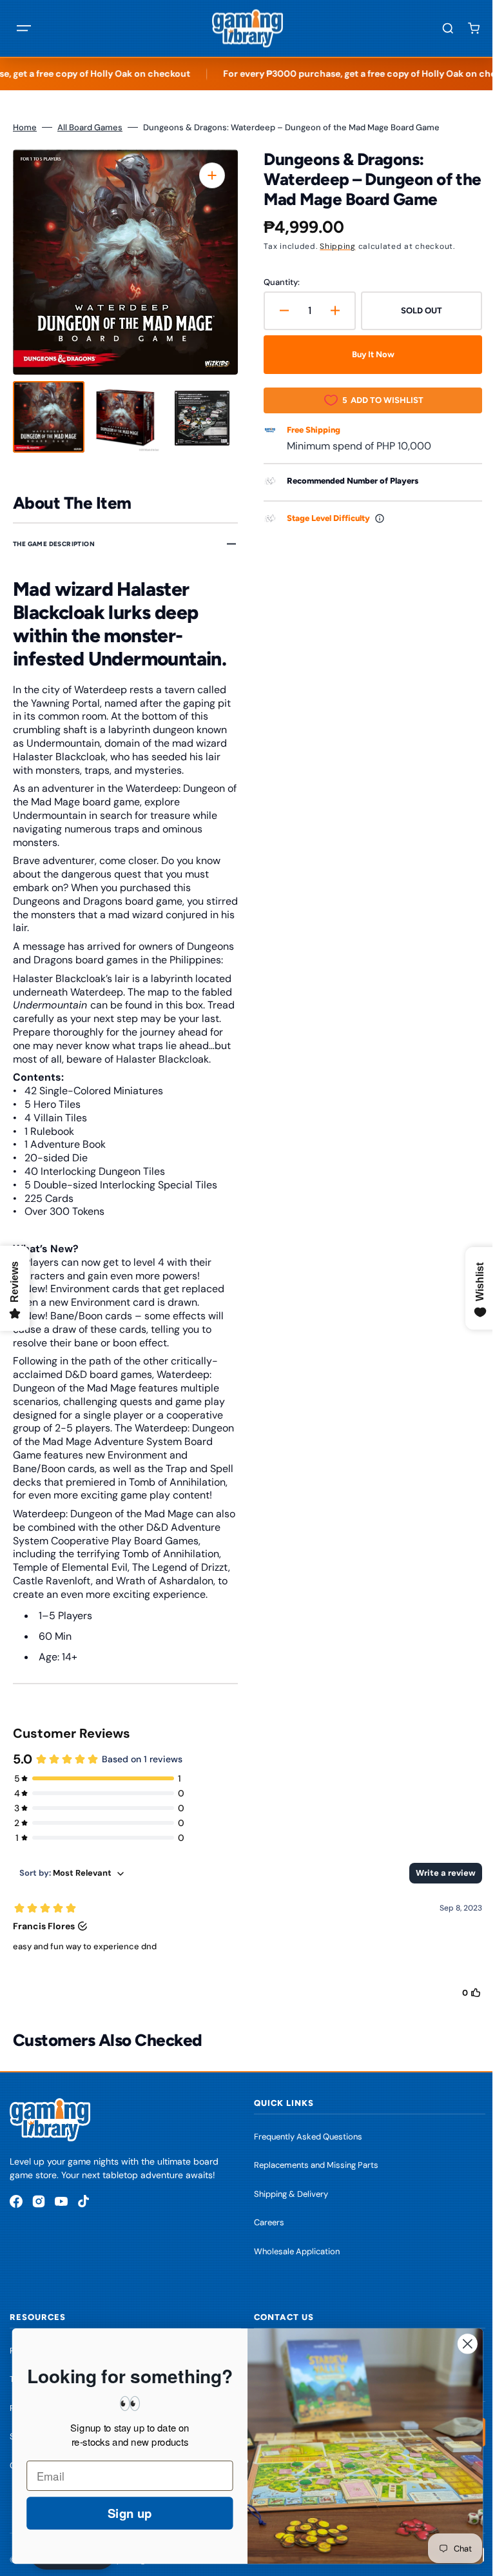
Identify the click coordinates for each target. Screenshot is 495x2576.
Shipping (333, 246)
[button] (24, 28)
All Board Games (90, 127)
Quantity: (277, 282)
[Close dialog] (458, 2344)
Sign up (120, 2513)
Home (25, 127)
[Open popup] (375, 518)
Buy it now (366, 354)
